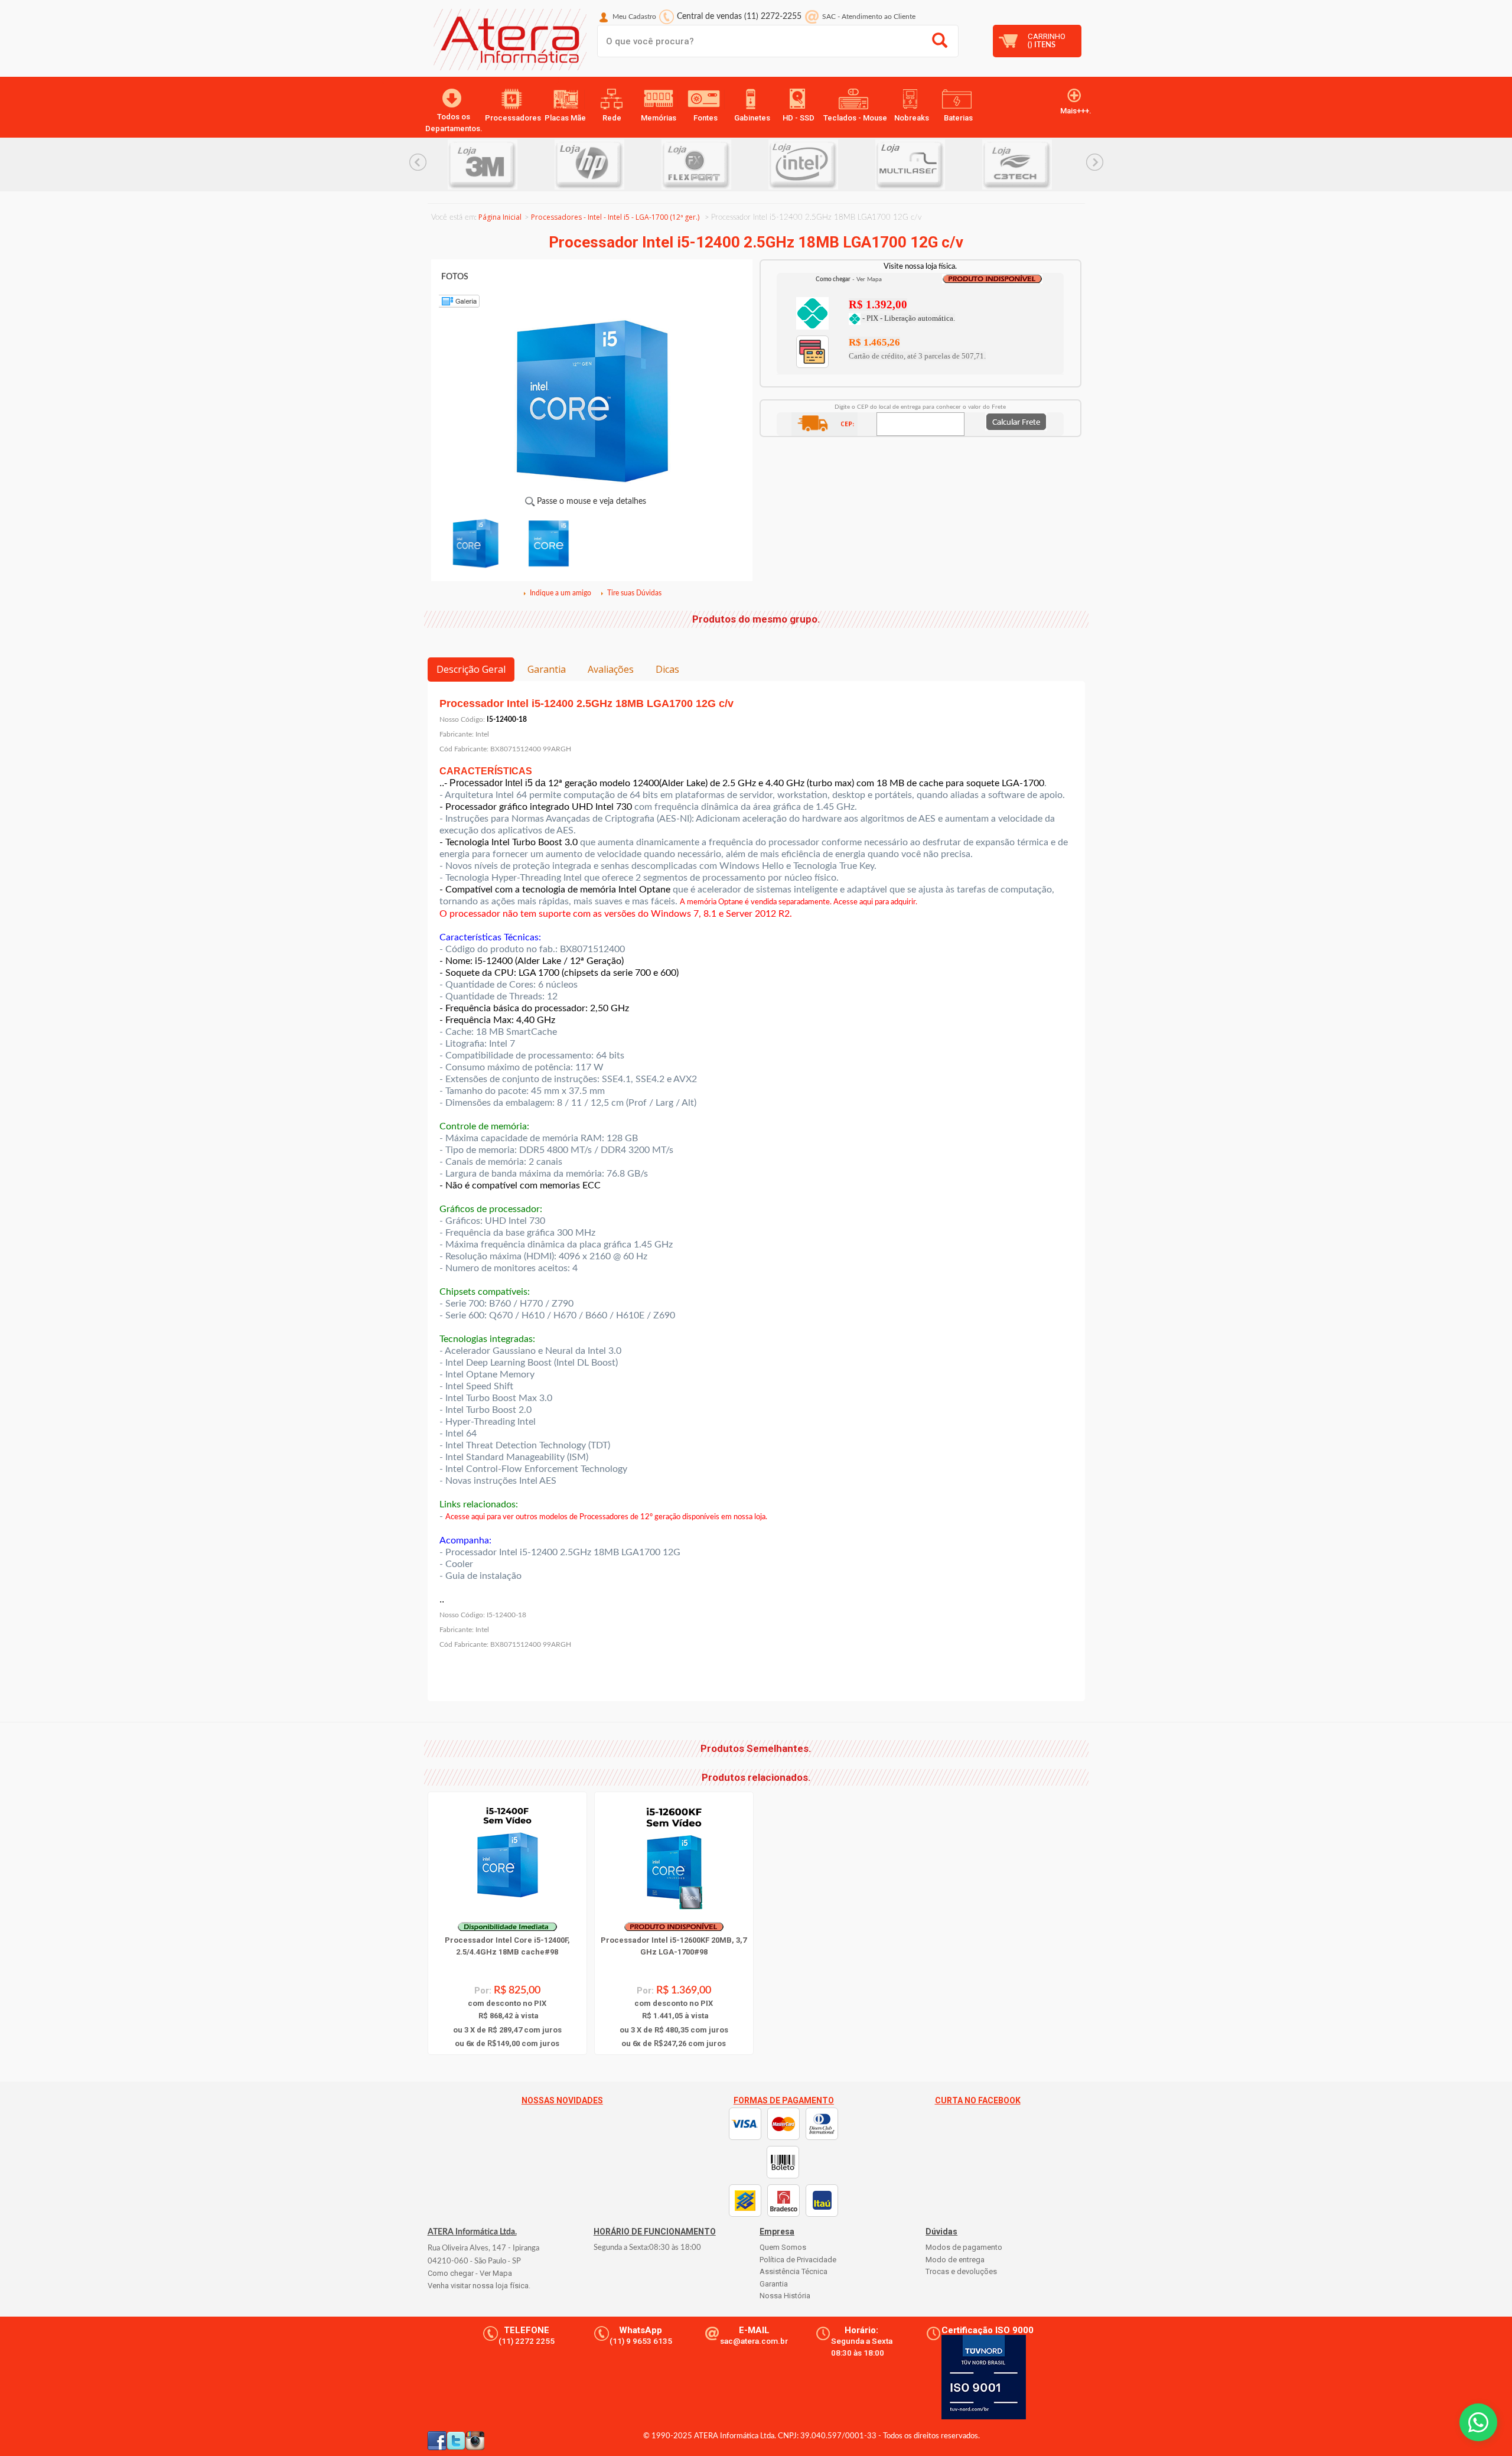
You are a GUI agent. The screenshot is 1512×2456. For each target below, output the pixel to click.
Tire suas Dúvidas (634, 593)
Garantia (547, 669)
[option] (513, 165)
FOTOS (455, 277)
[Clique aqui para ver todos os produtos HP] (513, 165)
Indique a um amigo (561, 593)
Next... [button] (1095, 162)
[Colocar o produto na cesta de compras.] (812, 312)
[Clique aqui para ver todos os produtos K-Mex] (1047, 165)
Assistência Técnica (794, 2271)
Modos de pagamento (964, 2247)
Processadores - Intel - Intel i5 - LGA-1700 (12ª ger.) (615, 217)
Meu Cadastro (634, 17)
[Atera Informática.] (507, 43)
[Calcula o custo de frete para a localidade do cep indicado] (1016, 421)
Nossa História (785, 2296)
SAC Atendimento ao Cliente (869, 17)
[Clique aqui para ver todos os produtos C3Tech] (941, 165)
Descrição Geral (471, 669)
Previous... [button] (418, 162)
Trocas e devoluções (961, 2271)
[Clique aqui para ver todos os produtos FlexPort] (620, 165)
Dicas (667, 669)
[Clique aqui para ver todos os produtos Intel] (727, 165)
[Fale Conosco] (1478, 2422)
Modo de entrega (955, 2260)
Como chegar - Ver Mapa (470, 2273)
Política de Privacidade (798, 2260)
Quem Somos (783, 2247)
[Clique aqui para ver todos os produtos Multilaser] (834, 165)
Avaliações (611, 669)
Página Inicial (500, 217)
